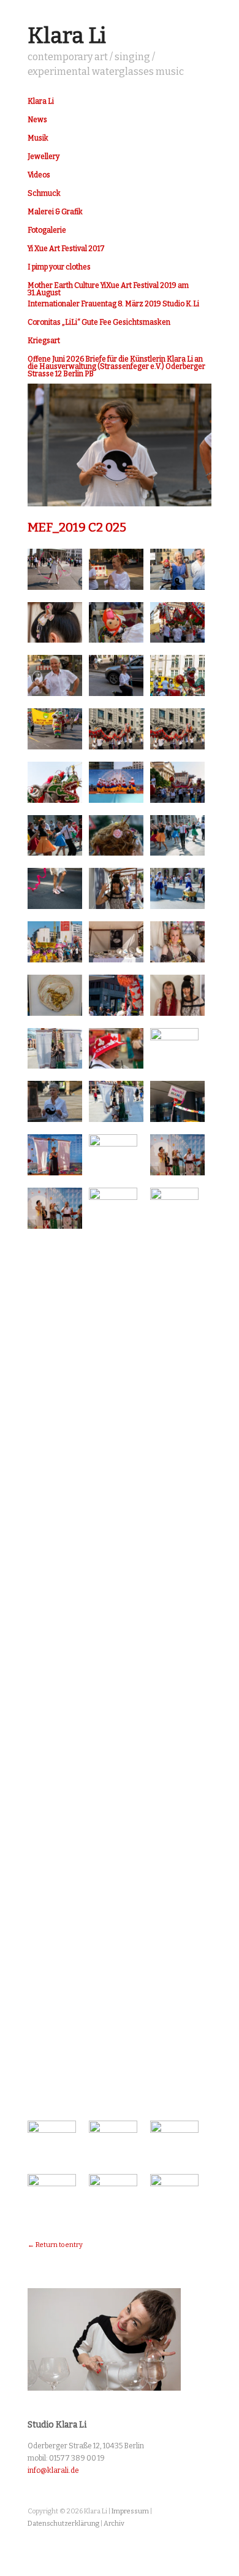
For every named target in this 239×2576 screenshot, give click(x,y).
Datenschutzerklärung (63, 2524)
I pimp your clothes (59, 267)
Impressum (130, 2511)
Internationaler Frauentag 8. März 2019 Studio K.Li (113, 304)
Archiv (114, 2524)
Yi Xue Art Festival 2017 (66, 249)
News (37, 120)
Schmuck (44, 193)
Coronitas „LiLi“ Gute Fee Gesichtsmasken (99, 322)
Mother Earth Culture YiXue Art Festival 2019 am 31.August (108, 289)
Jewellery (44, 157)
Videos (39, 175)
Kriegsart (44, 341)
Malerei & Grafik (55, 212)
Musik (38, 138)
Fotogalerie (47, 230)
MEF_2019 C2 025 (77, 527)
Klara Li (67, 36)
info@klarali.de (53, 2470)
